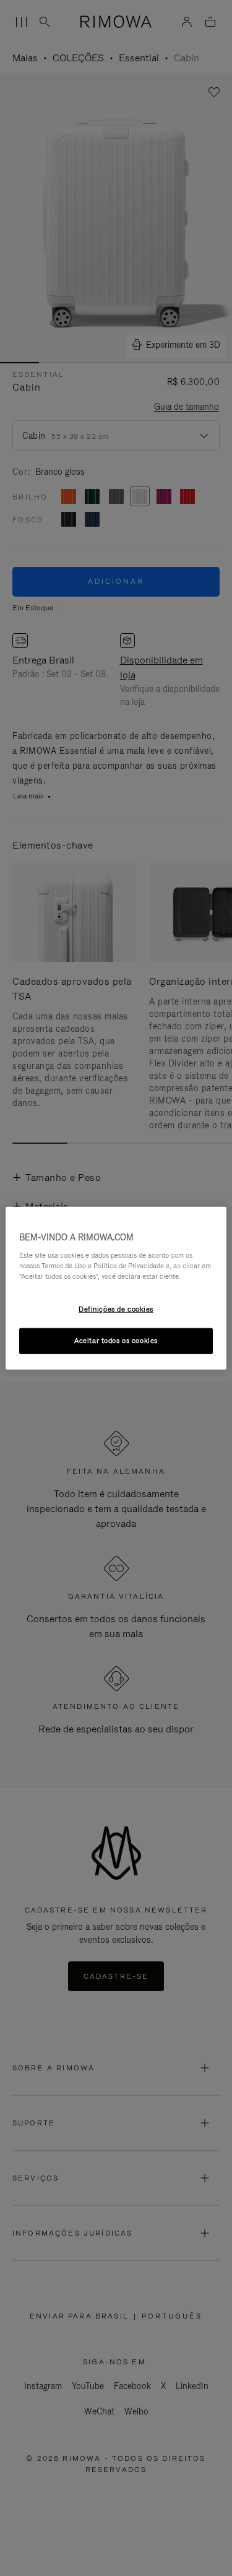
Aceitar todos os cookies (116, 1340)
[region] (116, 1288)
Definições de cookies (116, 1308)
